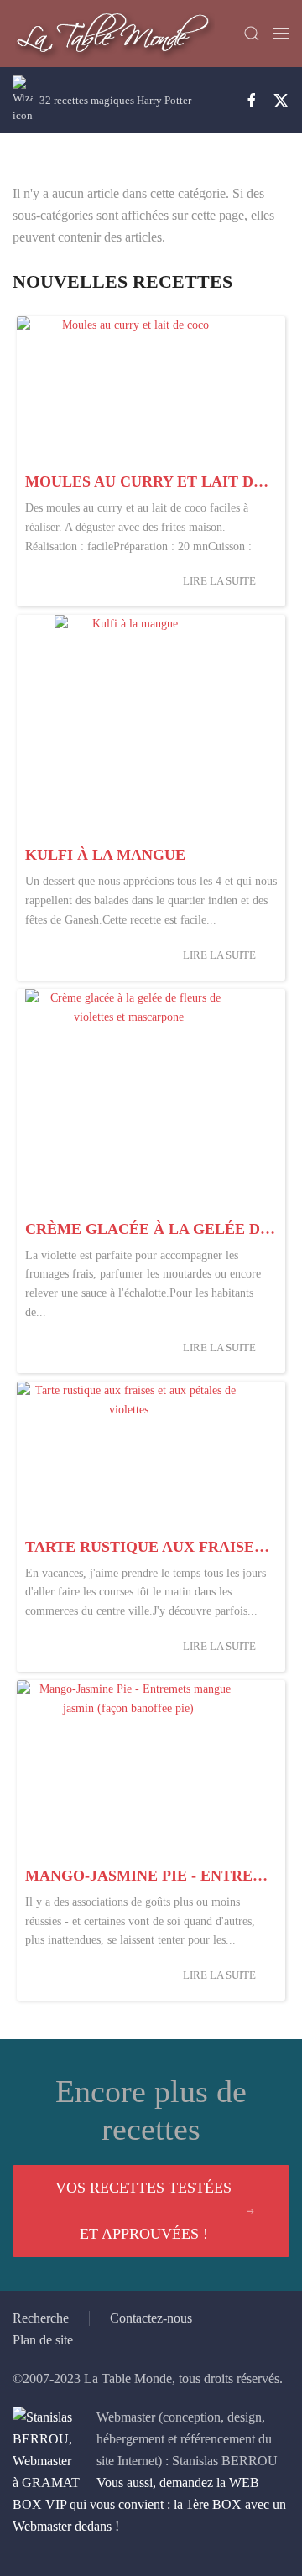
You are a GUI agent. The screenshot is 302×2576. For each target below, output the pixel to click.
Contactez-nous (151, 2318)
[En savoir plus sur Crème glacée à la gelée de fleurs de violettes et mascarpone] (128, 1101)
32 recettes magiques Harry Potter (115, 100)
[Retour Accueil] (114, 34)
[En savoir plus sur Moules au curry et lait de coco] (128, 390)
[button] (252, 34)
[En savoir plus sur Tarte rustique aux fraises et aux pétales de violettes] (128, 1456)
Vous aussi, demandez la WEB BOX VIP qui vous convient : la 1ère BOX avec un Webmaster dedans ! (149, 2504)
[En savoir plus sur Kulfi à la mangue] (128, 726)
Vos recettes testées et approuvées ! (143, 2211)
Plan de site (43, 2340)
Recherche (41, 2318)
